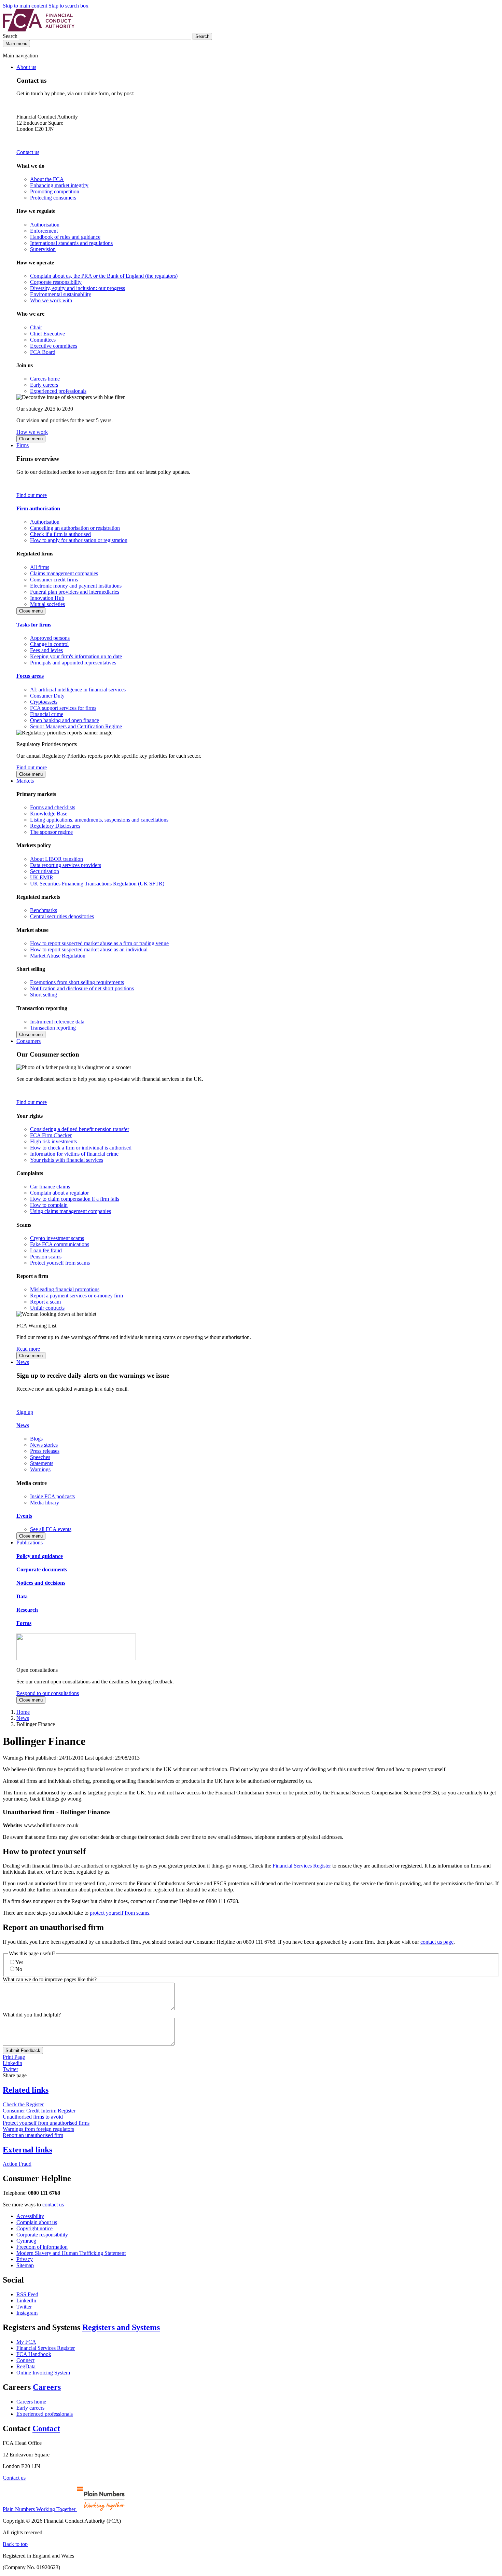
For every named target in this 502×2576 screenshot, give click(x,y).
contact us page (437, 1942)
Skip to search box (68, 6)
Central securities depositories (62, 916)
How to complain (49, 1205)
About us (26, 67)
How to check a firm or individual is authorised (81, 1148)
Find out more (32, 495)
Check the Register (23, 2104)
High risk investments (53, 1141)
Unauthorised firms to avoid (33, 2117)
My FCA (26, 2342)
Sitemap (25, 2265)
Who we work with (51, 300)
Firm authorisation (38, 508)
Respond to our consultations (48, 1693)
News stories (44, 1445)
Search (11, 36)
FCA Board (43, 352)
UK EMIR (42, 877)
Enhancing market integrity (59, 185)
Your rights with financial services (67, 1160)
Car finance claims (50, 1187)
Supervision (43, 249)
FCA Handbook (34, 2354)
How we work (32, 432)
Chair (36, 327)
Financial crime (47, 714)
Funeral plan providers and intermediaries (75, 592)
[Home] (39, 30)
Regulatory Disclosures (55, 826)
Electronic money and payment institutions (76, 586)
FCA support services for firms (63, 708)
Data (22, 1596)
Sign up (25, 1412)
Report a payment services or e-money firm (76, 1296)
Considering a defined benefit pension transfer (80, 1129)
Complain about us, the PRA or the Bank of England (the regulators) (104, 276)
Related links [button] (26, 2090)
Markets (25, 781)
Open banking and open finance (65, 720)
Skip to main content (25, 6)
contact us (53, 2205)
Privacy (25, 2259)
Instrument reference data (57, 1022)
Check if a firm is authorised (60, 534)
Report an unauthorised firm (33, 2135)
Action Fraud (17, 2164)
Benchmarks (44, 910)
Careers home (45, 379)
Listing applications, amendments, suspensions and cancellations (99, 820)
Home (23, 1712)
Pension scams (46, 1257)
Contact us (28, 152)
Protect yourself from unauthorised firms (46, 2123)
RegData (26, 2366)
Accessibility (30, 2216)
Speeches (40, 1457)
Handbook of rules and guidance (65, 237)
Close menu (31, 439)
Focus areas (30, 676)
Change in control (49, 644)
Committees (43, 340)
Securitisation (45, 871)
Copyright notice (34, 2228)
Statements (42, 1463)
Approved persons (50, 638)
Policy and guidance (40, 1556)
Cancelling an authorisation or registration (75, 528)
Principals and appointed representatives (73, 663)
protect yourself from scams (120, 1913)
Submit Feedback (23, 2050)
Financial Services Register (302, 1866)
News (23, 1362)
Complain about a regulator (59, 1193)
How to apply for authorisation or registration (79, 540)
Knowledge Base (49, 814)
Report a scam (45, 1302)
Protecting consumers (53, 198)
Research (27, 1610)
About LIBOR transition (57, 859)
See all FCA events (51, 1529)
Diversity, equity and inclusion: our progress (78, 288)
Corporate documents (42, 1569)
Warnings (40, 1469)
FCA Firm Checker (51, 1135)
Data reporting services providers (66, 865)
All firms (40, 567)
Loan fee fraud (46, 1250)
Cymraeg (26, 2241)
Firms (23, 445)
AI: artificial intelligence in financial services (78, 690)
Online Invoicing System (43, 2373)
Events (24, 1516)
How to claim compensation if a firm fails (75, 1199)
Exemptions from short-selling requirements (77, 982)
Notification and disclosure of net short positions (82, 988)
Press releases (45, 1451)
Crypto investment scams (57, 1238)
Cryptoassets (44, 702)
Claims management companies (64, 573)
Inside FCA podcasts (52, 1496)
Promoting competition (55, 191)
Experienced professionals (58, 391)
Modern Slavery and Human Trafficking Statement (71, 2253)
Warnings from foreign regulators (38, 2129)
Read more (28, 1349)
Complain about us (37, 2222)
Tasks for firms (34, 625)
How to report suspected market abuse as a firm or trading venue (99, 943)
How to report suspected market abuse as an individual (89, 949)
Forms (24, 1623)
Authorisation (45, 225)
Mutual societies (47, 604)
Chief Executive (47, 334)
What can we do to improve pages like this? (50, 1979)
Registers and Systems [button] (121, 2327)
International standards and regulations (71, 243)
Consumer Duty (47, 696)
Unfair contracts (47, 1308)
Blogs (36, 1439)
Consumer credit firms (54, 580)
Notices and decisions (41, 1583)
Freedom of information (42, 2247)
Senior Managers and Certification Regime (76, 726)
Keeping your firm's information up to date (76, 656)
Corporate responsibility (56, 282)
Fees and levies (46, 650)
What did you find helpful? (32, 2015)
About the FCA (47, 179)
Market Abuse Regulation (58, 956)
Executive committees (54, 346)
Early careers (44, 385)
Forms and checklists (53, 807)
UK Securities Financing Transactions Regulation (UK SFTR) (97, 884)
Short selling (44, 995)
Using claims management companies (71, 1211)
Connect (25, 2360)
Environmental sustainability (61, 294)
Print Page (14, 2057)
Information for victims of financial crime (74, 1154)
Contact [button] (46, 2428)
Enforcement (44, 231)
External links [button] (27, 2150)
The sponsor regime (51, 832)
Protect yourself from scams (60, 1263)
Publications (30, 1542)
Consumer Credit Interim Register (39, 2111)
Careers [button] (47, 2387)
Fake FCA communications (60, 1244)
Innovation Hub (47, 598)
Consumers (29, 1041)
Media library (45, 1503)
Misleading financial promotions (65, 1289)
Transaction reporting (53, 1028)
